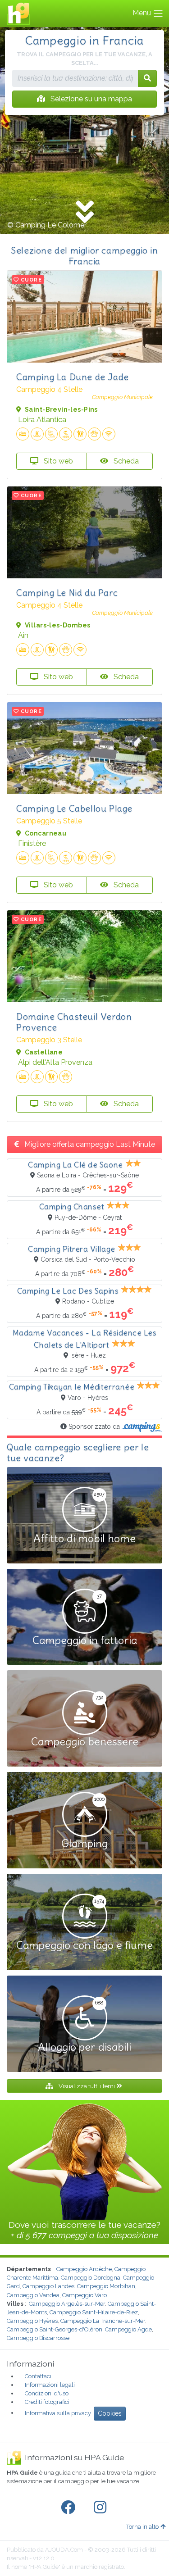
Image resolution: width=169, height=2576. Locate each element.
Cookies (110, 2413)
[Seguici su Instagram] (102, 2508)
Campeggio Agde (128, 2329)
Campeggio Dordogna (91, 2278)
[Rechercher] (147, 78)
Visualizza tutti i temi (87, 2086)
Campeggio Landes (48, 2286)
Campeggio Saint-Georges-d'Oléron (55, 2329)
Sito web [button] (57, 461)
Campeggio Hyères (32, 2321)
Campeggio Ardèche (84, 2269)
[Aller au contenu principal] (84, 213)
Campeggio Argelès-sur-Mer (67, 2304)
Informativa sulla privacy (58, 2413)
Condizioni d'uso (47, 2393)
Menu (143, 13)
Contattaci (38, 2376)
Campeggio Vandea (33, 2295)
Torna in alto (142, 2527)
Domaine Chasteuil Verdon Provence (74, 1022)
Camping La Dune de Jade (73, 377)
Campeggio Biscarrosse (38, 2338)
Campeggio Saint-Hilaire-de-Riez (94, 2312)
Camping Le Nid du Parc (67, 593)
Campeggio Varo (84, 2295)
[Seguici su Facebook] (70, 2508)
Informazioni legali (50, 2385)
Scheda (125, 461)
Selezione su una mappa (90, 99)
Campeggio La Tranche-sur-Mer (103, 2321)
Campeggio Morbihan (106, 2286)
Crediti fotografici (47, 2402)
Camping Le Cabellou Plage (74, 808)
